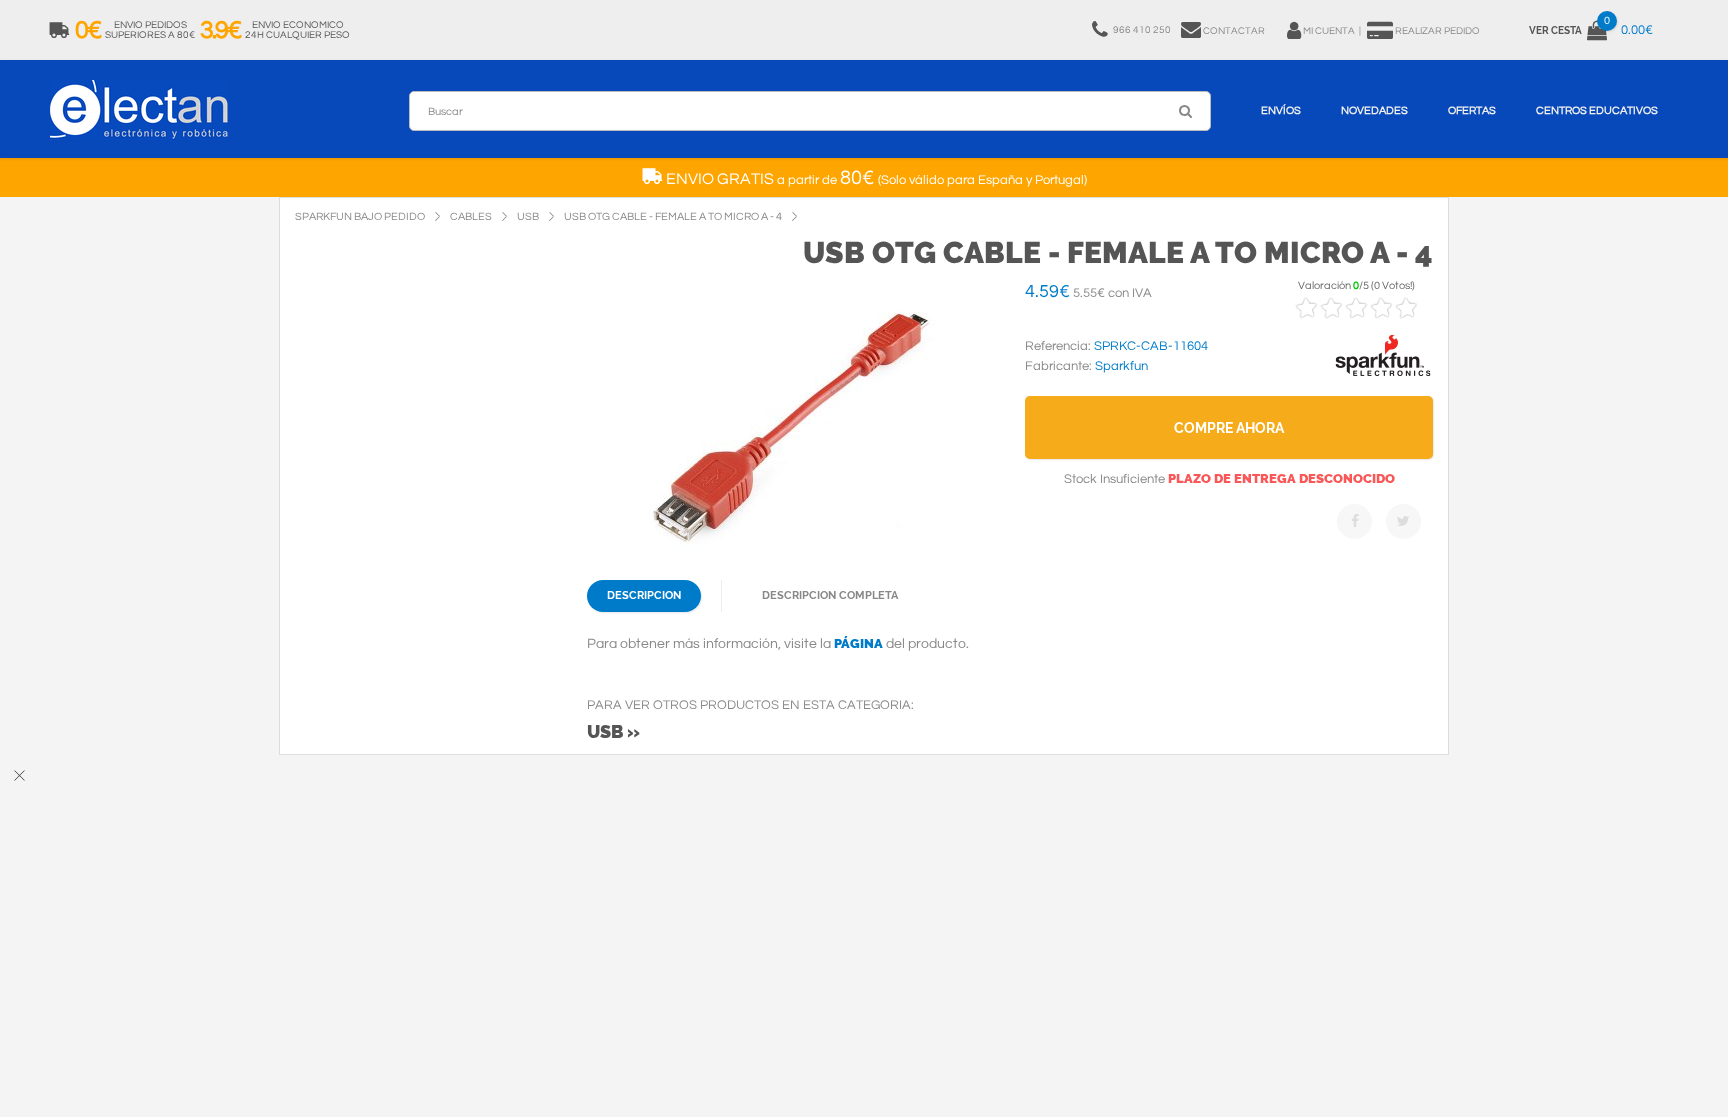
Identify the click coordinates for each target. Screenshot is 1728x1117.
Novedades (1374, 110)
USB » (613, 731)
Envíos (1281, 110)
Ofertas (1472, 110)
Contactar (1234, 31)
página (858, 643)
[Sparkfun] (1383, 377)
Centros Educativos (1597, 110)
